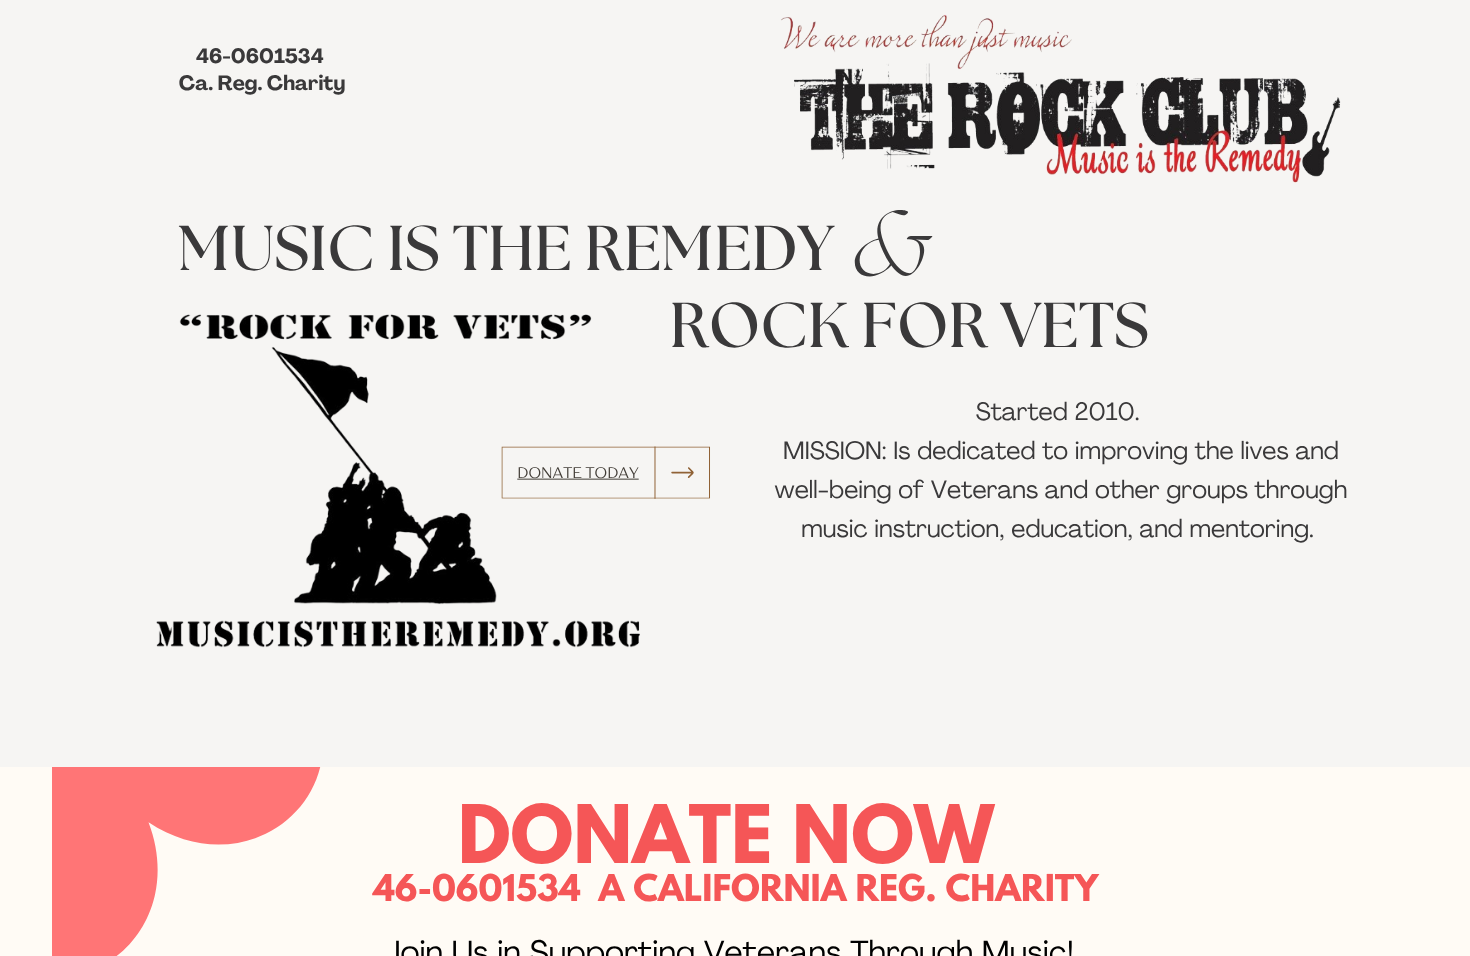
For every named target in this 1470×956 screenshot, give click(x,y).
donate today (577, 472)
